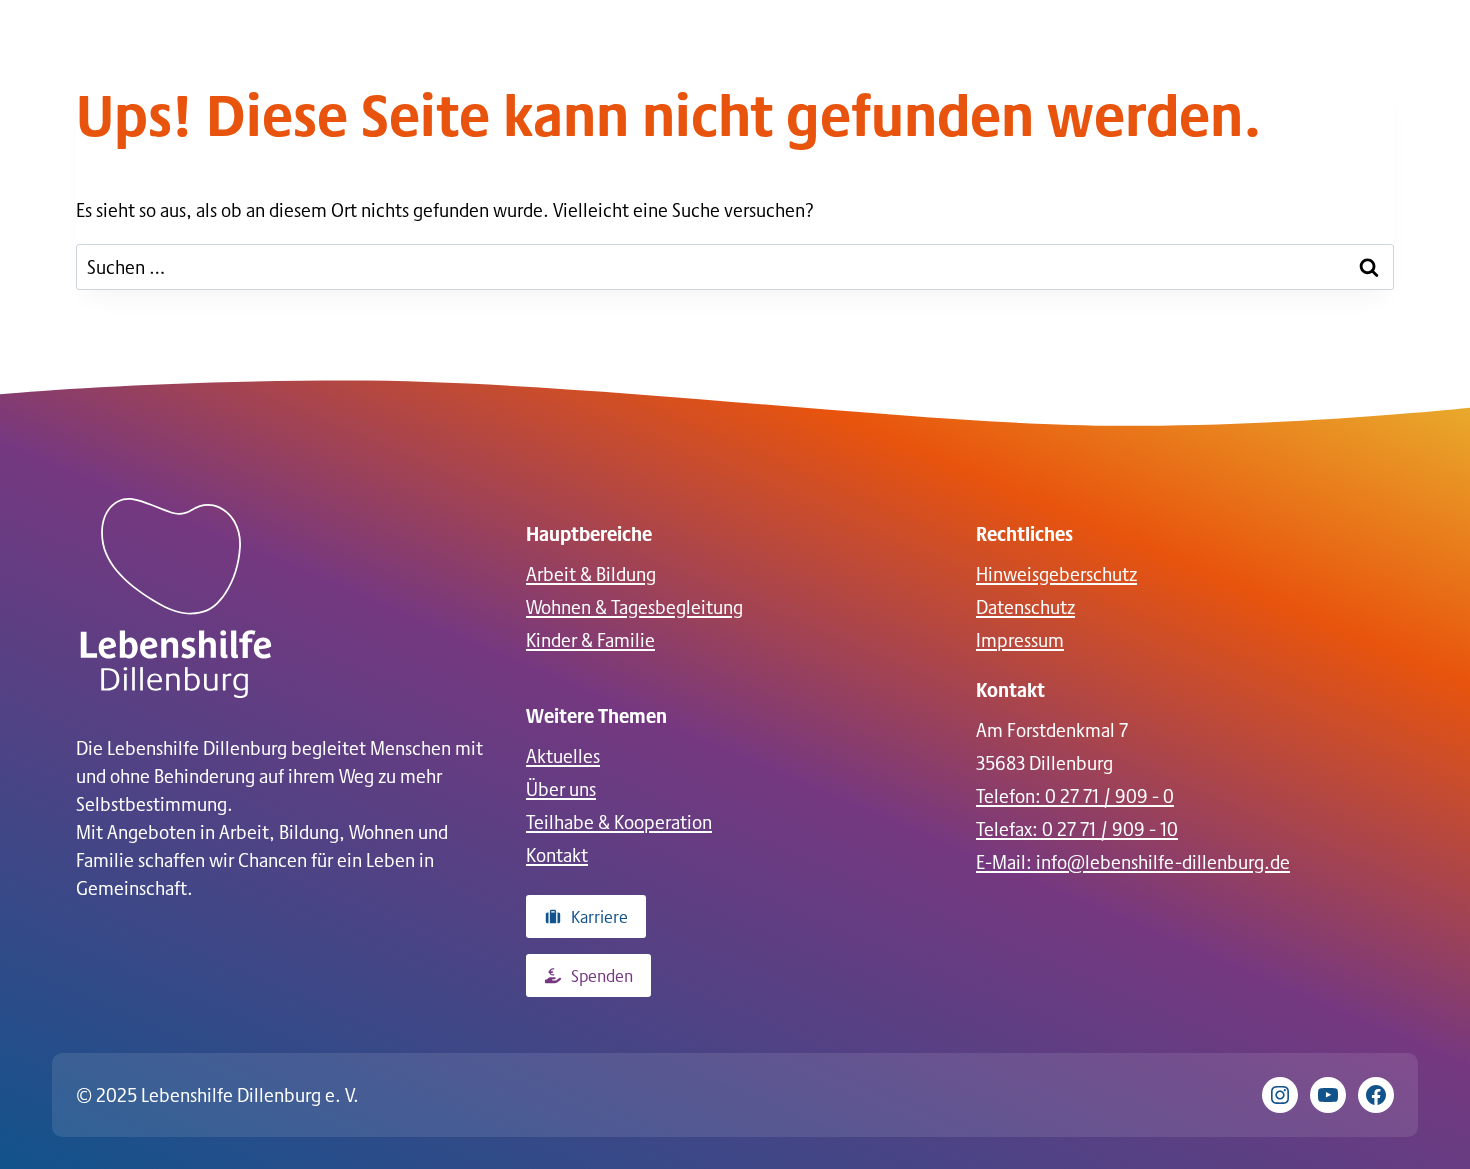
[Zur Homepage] (176, 598)
